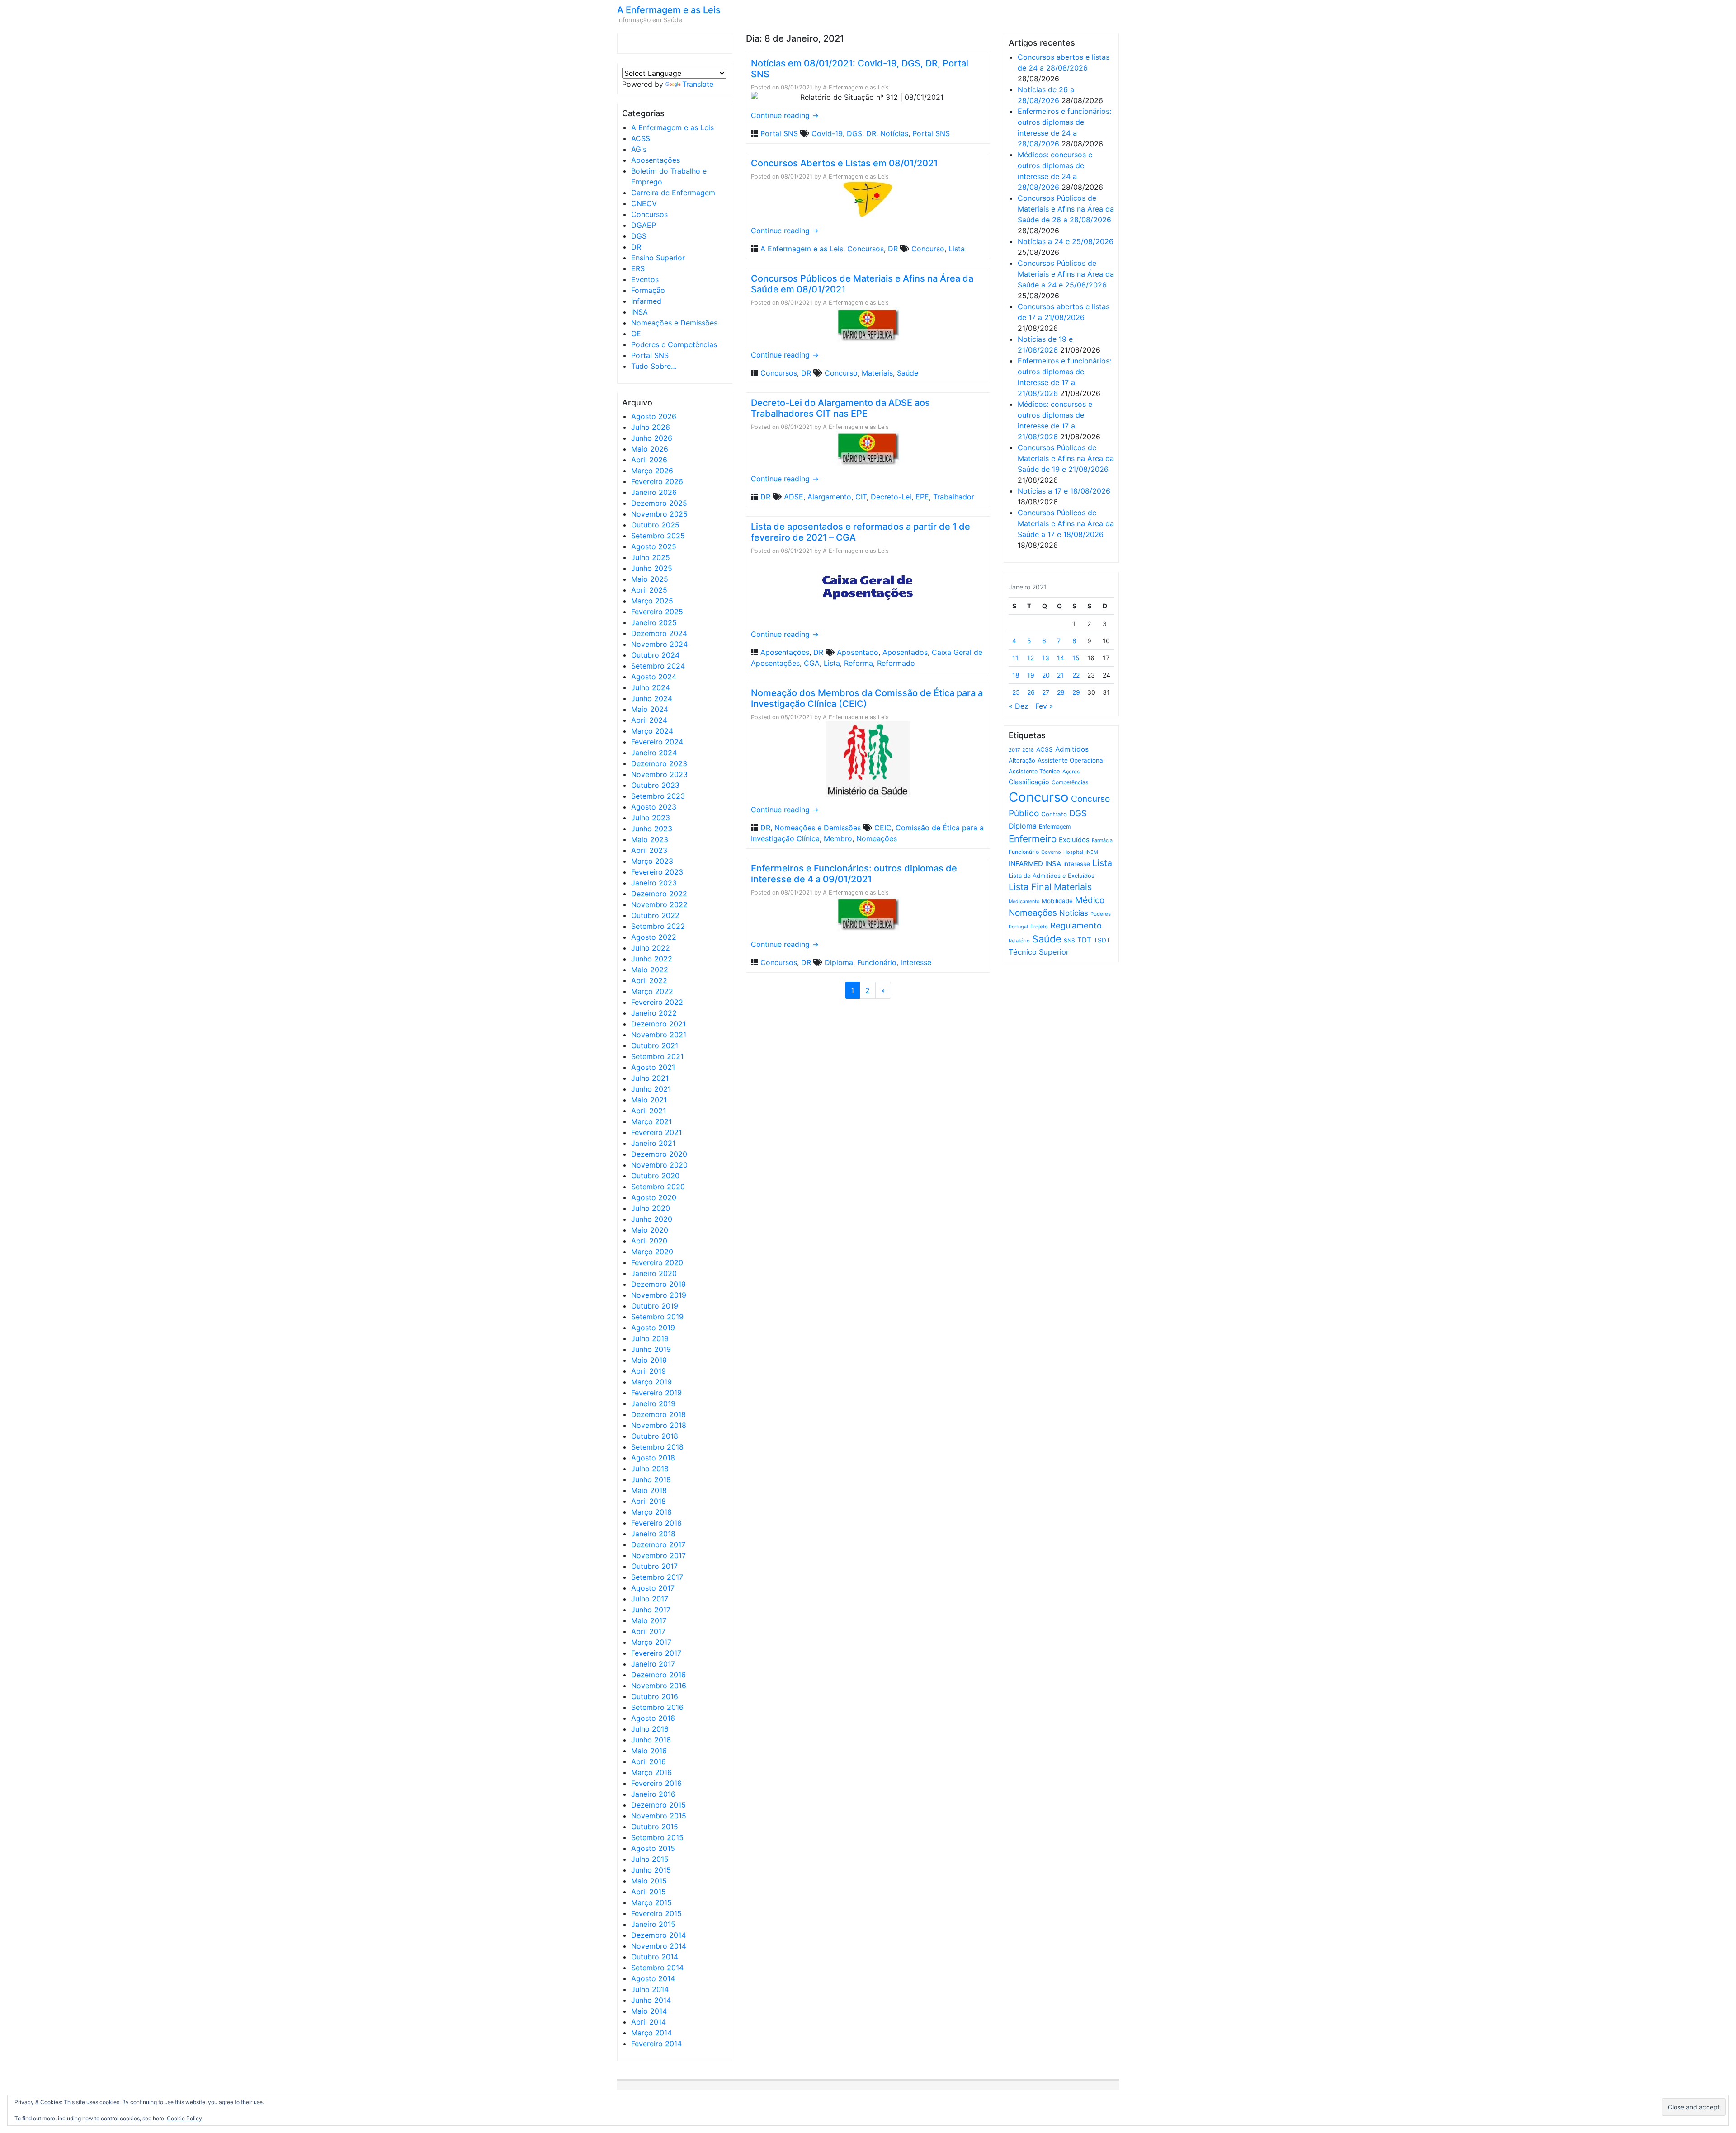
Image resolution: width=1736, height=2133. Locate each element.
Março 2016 (651, 1772)
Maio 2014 (649, 2011)
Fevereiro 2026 (657, 481)
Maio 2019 (649, 1360)
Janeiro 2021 (653, 1143)
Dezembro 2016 (658, 1675)
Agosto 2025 (654, 546)
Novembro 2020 (659, 1165)
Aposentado (858, 652)
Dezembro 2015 (658, 1805)
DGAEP (644, 225)
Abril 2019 (649, 1371)
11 (1015, 658)
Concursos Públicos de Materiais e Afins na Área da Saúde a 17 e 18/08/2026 (1066, 523)
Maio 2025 (650, 579)
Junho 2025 (652, 568)
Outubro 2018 (655, 1436)
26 (1031, 692)
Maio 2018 (649, 1490)
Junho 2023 (652, 829)
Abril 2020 (649, 1241)
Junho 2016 (651, 1740)
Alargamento (829, 497)
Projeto (1039, 927)
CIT (861, 497)
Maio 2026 (650, 449)
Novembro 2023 (659, 774)
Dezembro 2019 (658, 1284)
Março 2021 (651, 1121)
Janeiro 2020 (654, 1273)
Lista (957, 249)
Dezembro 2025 (659, 503)
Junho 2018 (651, 1479)
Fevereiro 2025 (657, 612)
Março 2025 (652, 601)
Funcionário (877, 962)
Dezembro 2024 (659, 633)
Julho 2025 (651, 557)
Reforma (859, 663)
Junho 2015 (651, 1870)
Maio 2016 (649, 1751)
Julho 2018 (650, 1469)
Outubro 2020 (655, 1176)
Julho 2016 (650, 1729)
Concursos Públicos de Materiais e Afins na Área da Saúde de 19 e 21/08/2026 (1066, 458)
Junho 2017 (651, 1610)
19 (1031, 675)
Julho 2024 (651, 687)
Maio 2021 (649, 1100)
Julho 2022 (651, 948)
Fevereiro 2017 (656, 1653)
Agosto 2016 (653, 1718)
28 (1061, 692)
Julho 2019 (650, 1338)
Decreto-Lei (891, 497)
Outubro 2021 (655, 1045)
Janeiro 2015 (653, 1924)
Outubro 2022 (655, 915)
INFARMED (1026, 864)
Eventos (645, 279)
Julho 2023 (651, 818)
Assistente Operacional (1071, 760)
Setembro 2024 (658, 666)
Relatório (1019, 941)
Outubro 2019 (655, 1306)
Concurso (928, 249)
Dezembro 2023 (659, 763)
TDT (1084, 940)
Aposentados (905, 652)
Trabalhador (954, 497)
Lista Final (1030, 887)
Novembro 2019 (659, 1295)
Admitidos (1072, 749)
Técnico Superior (1039, 952)
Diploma (839, 962)
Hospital (1073, 852)
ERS (638, 268)
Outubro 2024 (655, 655)
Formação (648, 290)
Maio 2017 (649, 1620)
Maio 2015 (649, 1881)
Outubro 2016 (655, 1696)
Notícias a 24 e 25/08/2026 (1066, 241)
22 (1076, 675)
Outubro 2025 (655, 525)
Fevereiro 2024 (657, 742)
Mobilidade (1057, 901)
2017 (1014, 750)
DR (636, 247)
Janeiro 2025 (654, 622)
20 (1046, 675)
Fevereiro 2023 (657, 872)
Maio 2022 (650, 970)
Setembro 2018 (657, 1447)
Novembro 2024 (659, 644)
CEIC (883, 828)
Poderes (1101, 914)
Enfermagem (1055, 826)
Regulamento (1076, 925)
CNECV (644, 203)
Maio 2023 (650, 839)
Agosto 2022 (654, 937)
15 (1076, 658)
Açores (1071, 772)
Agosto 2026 (654, 416)
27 (1046, 692)
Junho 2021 (651, 1089)
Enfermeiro (1033, 839)
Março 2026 (652, 471)
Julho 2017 (650, 1599)
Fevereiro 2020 (657, 1262)
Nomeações (877, 838)
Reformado (896, 663)
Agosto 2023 (654, 807)
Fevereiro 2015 (656, 1913)
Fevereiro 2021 (656, 1132)
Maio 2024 (650, 709)
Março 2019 (651, 1382)
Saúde (908, 373)
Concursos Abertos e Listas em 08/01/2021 (844, 163)
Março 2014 (651, 2033)
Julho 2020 (651, 1208)
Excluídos (1074, 840)
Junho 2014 (651, 2000)
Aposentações (656, 160)
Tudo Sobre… (654, 366)
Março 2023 (652, 861)
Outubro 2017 (654, 1566)
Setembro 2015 (657, 1837)
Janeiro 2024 (654, 753)
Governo (1051, 852)
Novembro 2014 (659, 1946)
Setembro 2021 (657, 1056)
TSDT (1102, 940)
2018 (1028, 750)
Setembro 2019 (657, 1317)
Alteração (1022, 760)
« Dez (1019, 706)
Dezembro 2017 (658, 1544)
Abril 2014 (649, 2022)
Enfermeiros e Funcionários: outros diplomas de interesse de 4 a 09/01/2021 (854, 874)
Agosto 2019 (653, 1328)
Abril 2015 (649, 1892)
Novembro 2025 (659, 514)
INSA (639, 312)
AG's (639, 149)
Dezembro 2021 (658, 1024)
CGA (812, 663)
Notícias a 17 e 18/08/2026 (1064, 491)
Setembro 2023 (658, 796)
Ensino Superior (658, 258)
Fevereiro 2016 (656, 1783)
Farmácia (1102, 840)
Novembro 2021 (659, 1035)
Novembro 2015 (659, 1816)
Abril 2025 (649, 590)
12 (1031, 658)
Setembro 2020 (658, 1187)
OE (636, 334)
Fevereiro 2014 (656, 2044)
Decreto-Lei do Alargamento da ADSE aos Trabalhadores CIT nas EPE (840, 408)
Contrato (1054, 814)
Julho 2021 (650, 1078)
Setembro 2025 (658, 536)
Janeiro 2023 (654, 883)
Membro (838, 838)
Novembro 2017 (658, 1555)
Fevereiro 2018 (656, 1523)
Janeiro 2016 (653, 1794)
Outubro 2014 (655, 1957)
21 (1060, 675)
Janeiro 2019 (653, 1403)
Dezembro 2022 (659, 894)
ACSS (641, 138)
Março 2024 (652, 731)
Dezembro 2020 (659, 1154)
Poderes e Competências (674, 344)
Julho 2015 (650, 1859)
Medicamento (1024, 902)
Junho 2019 (651, 1349)
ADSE (794, 497)
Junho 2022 (652, 959)
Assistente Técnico (1034, 771)
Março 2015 (651, 1902)
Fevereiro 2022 (657, 1002)
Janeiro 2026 (654, 492)
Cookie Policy (184, 2118)
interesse (916, 962)
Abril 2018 (649, 1501)
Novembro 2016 (659, 1686)
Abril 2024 (649, 720)
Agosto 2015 (653, 1848)
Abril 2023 (649, 850)
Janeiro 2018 (653, 1534)
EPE (922, 497)
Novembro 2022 (659, 904)
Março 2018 (651, 1512)
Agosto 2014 (653, 1978)
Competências (1070, 782)
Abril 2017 (648, 1631)
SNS (1069, 940)
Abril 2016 (649, 1761)
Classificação (1029, 782)
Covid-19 (827, 133)
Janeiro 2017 (653, 1664)
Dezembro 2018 (658, 1414)
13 (1046, 658)
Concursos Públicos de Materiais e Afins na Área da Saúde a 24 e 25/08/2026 (1066, 274)
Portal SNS (650, 355)
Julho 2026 (651, 427)
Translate (698, 84)
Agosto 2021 (653, 1067)
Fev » (1044, 706)
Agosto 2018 (653, 1458)
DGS (639, 236)
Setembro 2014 (657, 1968)
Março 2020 (652, 1252)
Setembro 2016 (657, 1707)
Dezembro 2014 (658, 1935)
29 (1076, 692)
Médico (1090, 900)
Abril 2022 (649, 980)
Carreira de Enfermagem (673, 193)
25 (1016, 692)
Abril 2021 (649, 1111)
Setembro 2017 (657, 1577)
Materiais (877, 373)
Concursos (649, 214)
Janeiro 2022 (654, 1013)
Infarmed (646, 301)
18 (1016, 675)
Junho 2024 (652, 698)
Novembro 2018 (659, 1425)
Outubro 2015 (655, 1827)
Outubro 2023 (655, 785)
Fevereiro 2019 (656, 1393)
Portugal (1018, 927)
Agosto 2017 (653, 1588)
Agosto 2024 (654, 677)
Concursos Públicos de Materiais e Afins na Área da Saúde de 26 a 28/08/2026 (1066, 209)
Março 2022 (652, 991)
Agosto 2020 (654, 1197)
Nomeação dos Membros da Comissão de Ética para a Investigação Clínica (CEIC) (867, 698)
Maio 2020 (650, 1230)
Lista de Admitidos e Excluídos (1052, 876)
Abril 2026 (649, 460)
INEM (1092, 852)
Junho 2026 (652, 438)
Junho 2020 (652, 1219)
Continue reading (785, 115)
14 (1061, 658)
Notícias (894, 133)
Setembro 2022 (658, 926)
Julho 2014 (650, 1989)
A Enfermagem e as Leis (669, 10)
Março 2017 (651, 1642)
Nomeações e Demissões (674, 323)
